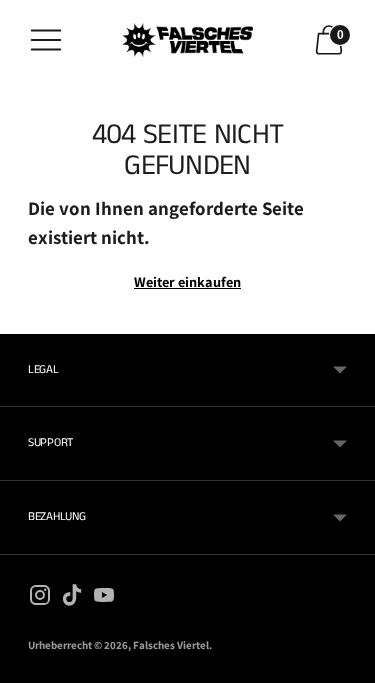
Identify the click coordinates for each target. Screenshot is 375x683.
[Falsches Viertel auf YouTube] (104, 599)
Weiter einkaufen (187, 281)
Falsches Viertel (171, 645)
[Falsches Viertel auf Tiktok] (72, 599)
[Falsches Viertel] (188, 40)
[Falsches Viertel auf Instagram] (40, 599)
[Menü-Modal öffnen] (46, 40)
